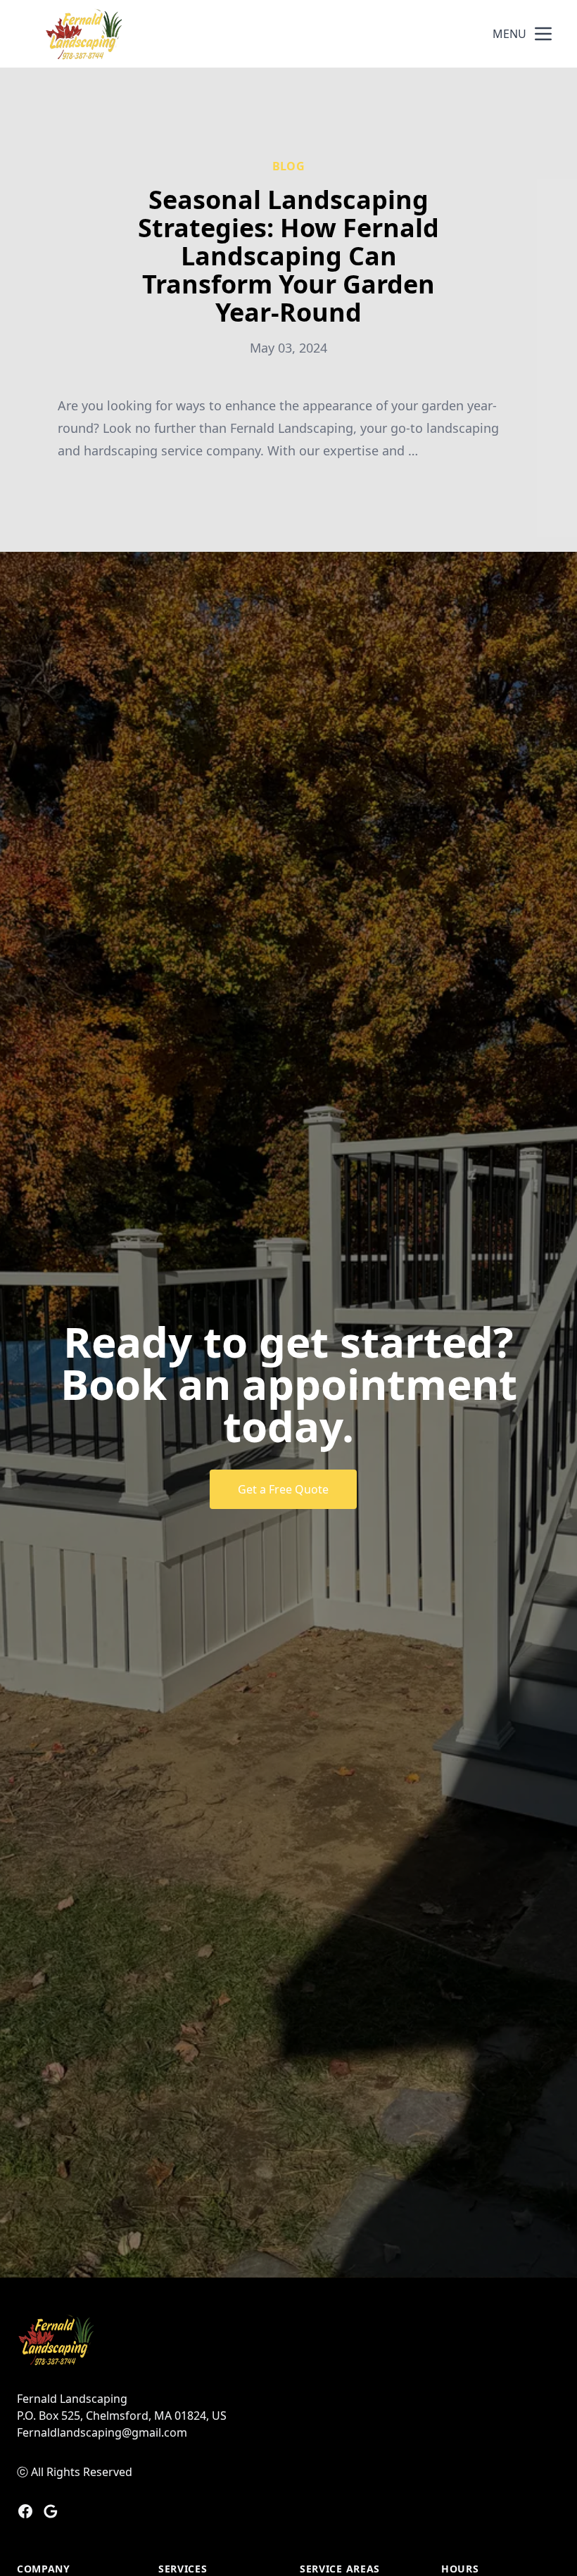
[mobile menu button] (543, 34)
